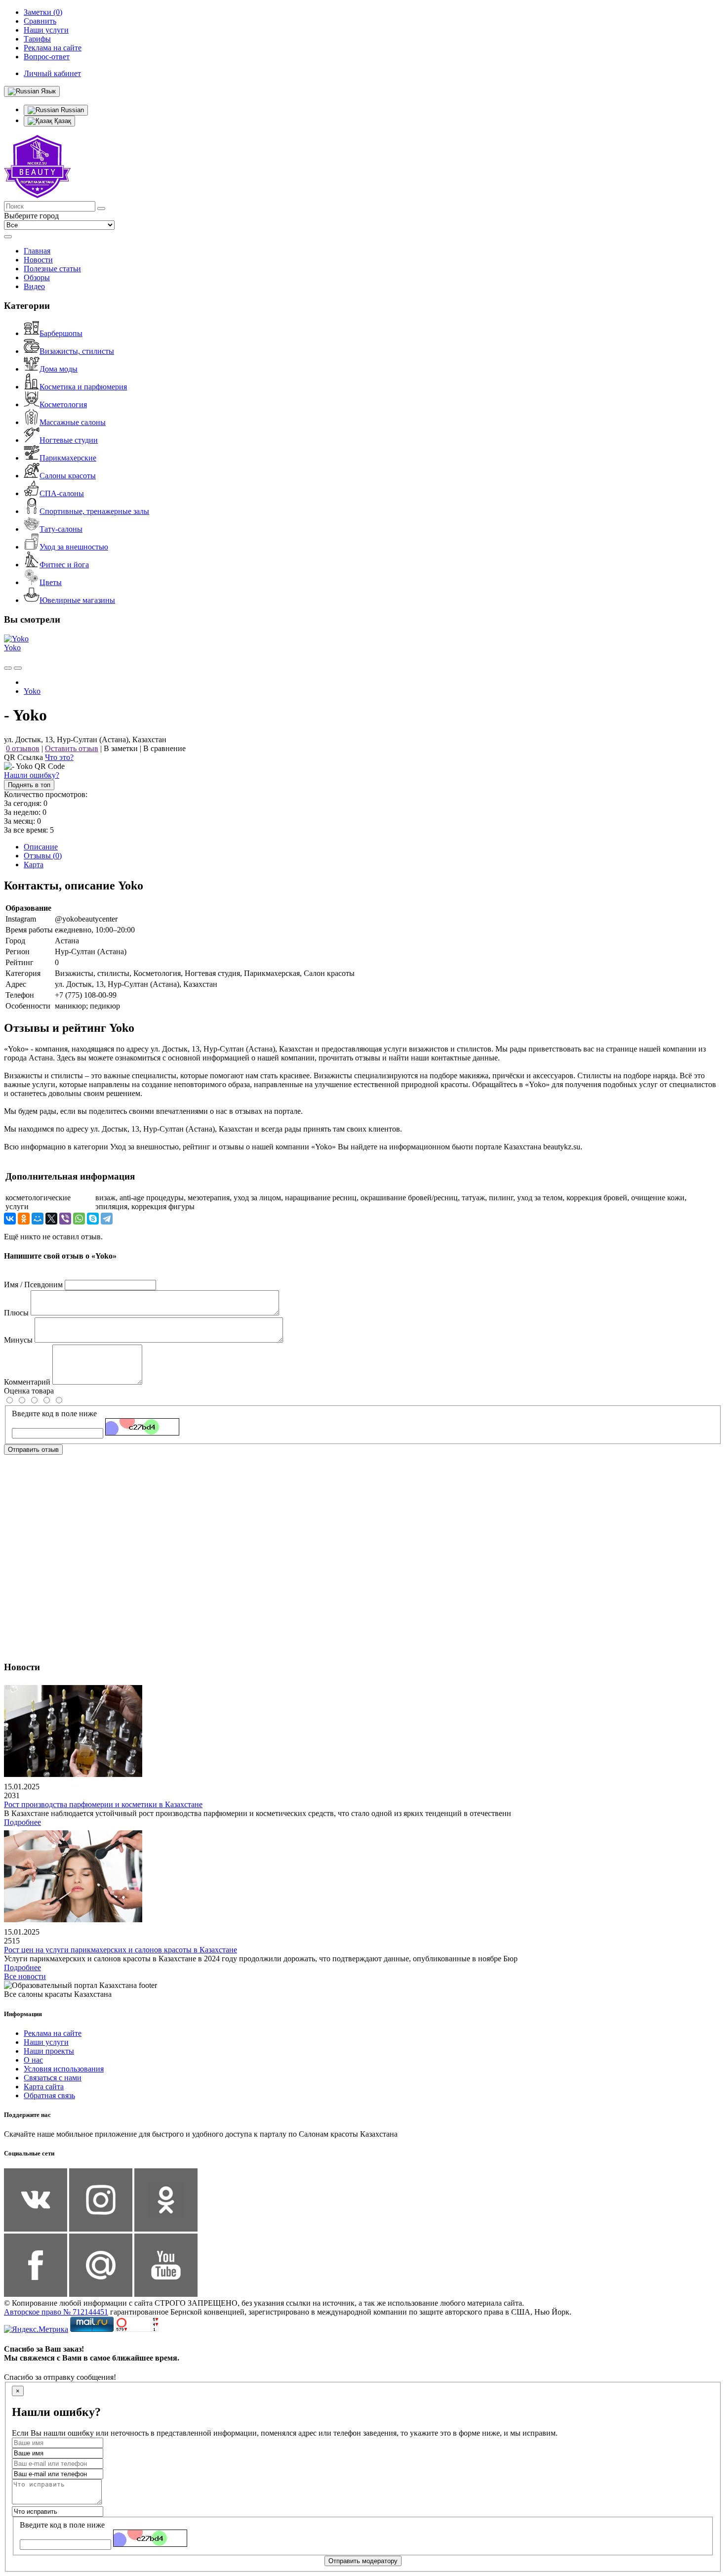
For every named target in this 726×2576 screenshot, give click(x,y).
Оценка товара (29, 1391)
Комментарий (27, 1382)
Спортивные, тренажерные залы (94, 511)
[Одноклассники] (24, 1219)
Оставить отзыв (72, 748)
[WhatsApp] (79, 1219)
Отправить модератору (363, 2561)
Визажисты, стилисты (77, 351)
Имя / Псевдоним (33, 1285)
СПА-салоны (62, 493)
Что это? (59, 757)
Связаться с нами (53, 2078)
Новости (38, 260)
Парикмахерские (68, 458)
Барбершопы (61, 333)
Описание (41, 847)
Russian (71, 110)
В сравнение (164, 748)
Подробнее (22, 1822)
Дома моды (59, 369)
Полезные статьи (52, 269)
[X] (51, 1219)
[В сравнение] (8, 668)
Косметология (63, 404)
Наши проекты (49, 2051)
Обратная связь (49, 2095)
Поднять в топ (29, 785)
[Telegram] (107, 1219)
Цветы (51, 582)
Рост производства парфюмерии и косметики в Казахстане (103, 1804)
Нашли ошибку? (32, 775)
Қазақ (62, 121)
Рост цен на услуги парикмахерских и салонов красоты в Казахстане (121, 1950)
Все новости (25, 1976)
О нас (33, 2060)
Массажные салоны (73, 422)
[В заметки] (18, 668)
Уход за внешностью (74, 547)
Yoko (12, 648)
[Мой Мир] (38, 1219)
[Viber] (65, 1219)
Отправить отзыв (33, 1450)
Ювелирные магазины (77, 600)
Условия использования (64, 2069)
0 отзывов (23, 748)
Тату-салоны (61, 529)
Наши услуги (46, 2042)
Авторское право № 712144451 (56, 2312)
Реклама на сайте (53, 2033)
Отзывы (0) (43, 856)
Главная (37, 251)
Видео (34, 286)
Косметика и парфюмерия (83, 387)
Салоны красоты (68, 476)
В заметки (121, 748)
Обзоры (37, 277)
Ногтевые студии (69, 440)
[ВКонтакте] (10, 1219)
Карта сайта (44, 2087)
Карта (34, 865)
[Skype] (93, 1219)
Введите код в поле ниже (54, 1414)
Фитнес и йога (64, 565)
